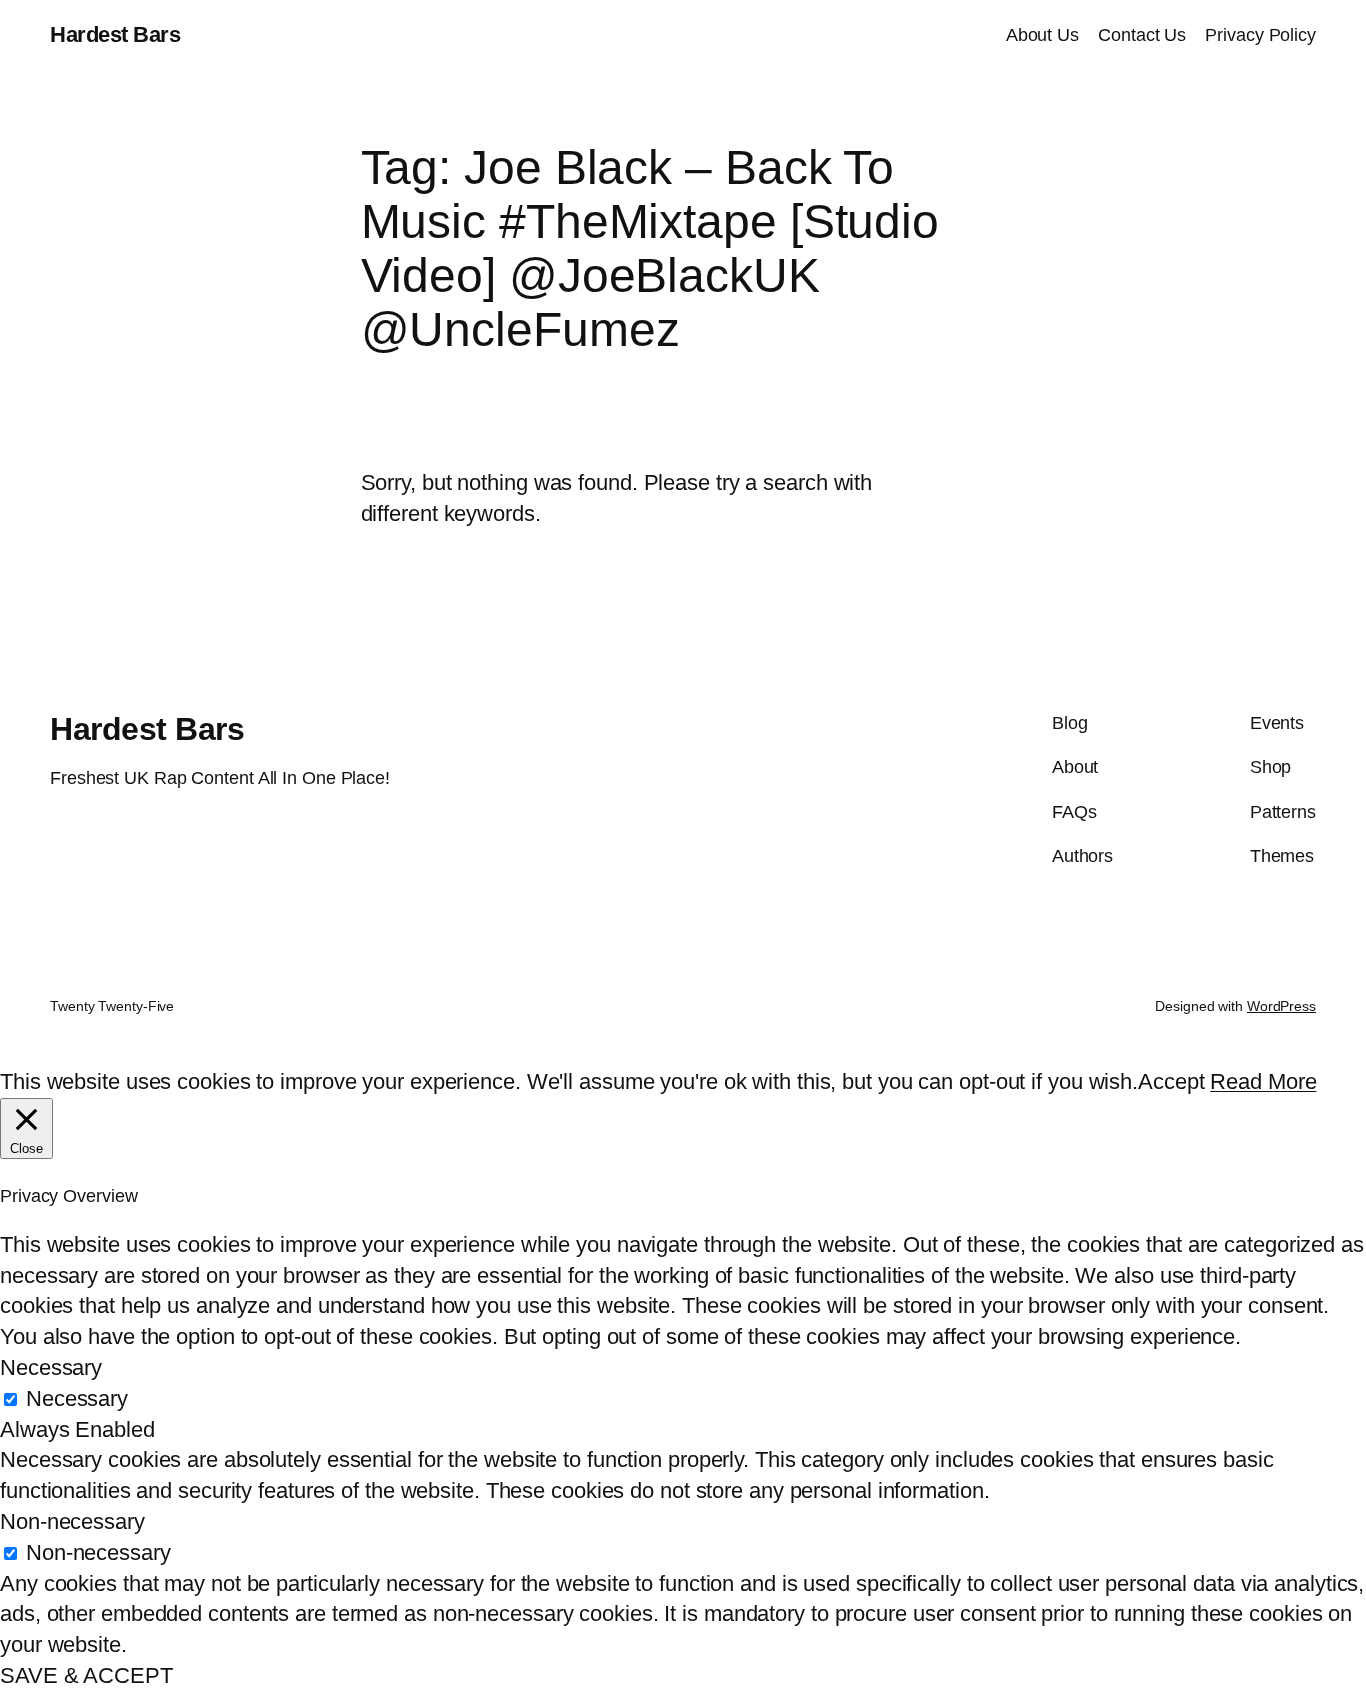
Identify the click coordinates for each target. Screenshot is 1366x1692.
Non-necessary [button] (72, 1521)
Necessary (77, 1398)
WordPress (1281, 1006)
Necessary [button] (51, 1367)
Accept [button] (1171, 1081)
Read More (1263, 1081)
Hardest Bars (115, 34)
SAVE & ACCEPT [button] (86, 1675)
